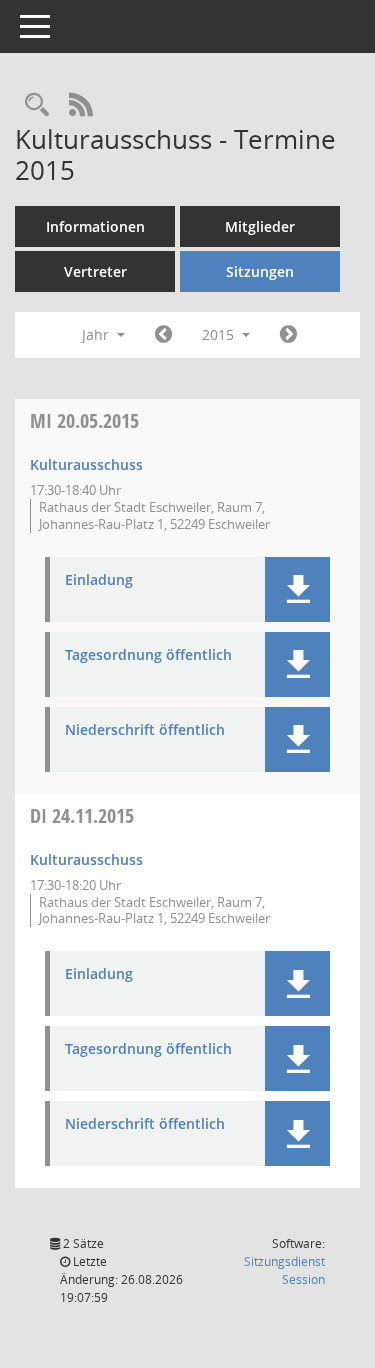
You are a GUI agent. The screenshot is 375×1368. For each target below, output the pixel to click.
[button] (297, 589)
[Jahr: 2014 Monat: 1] (163, 335)
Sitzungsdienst (284, 1270)
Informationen (95, 226)
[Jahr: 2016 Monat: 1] (288, 335)
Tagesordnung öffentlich (148, 655)
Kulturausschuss (86, 464)
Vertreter (95, 271)
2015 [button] (220, 334)
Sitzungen (260, 271)
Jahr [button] (97, 334)
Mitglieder (260, 226)
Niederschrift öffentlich (145, 730)
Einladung (99, 580)
